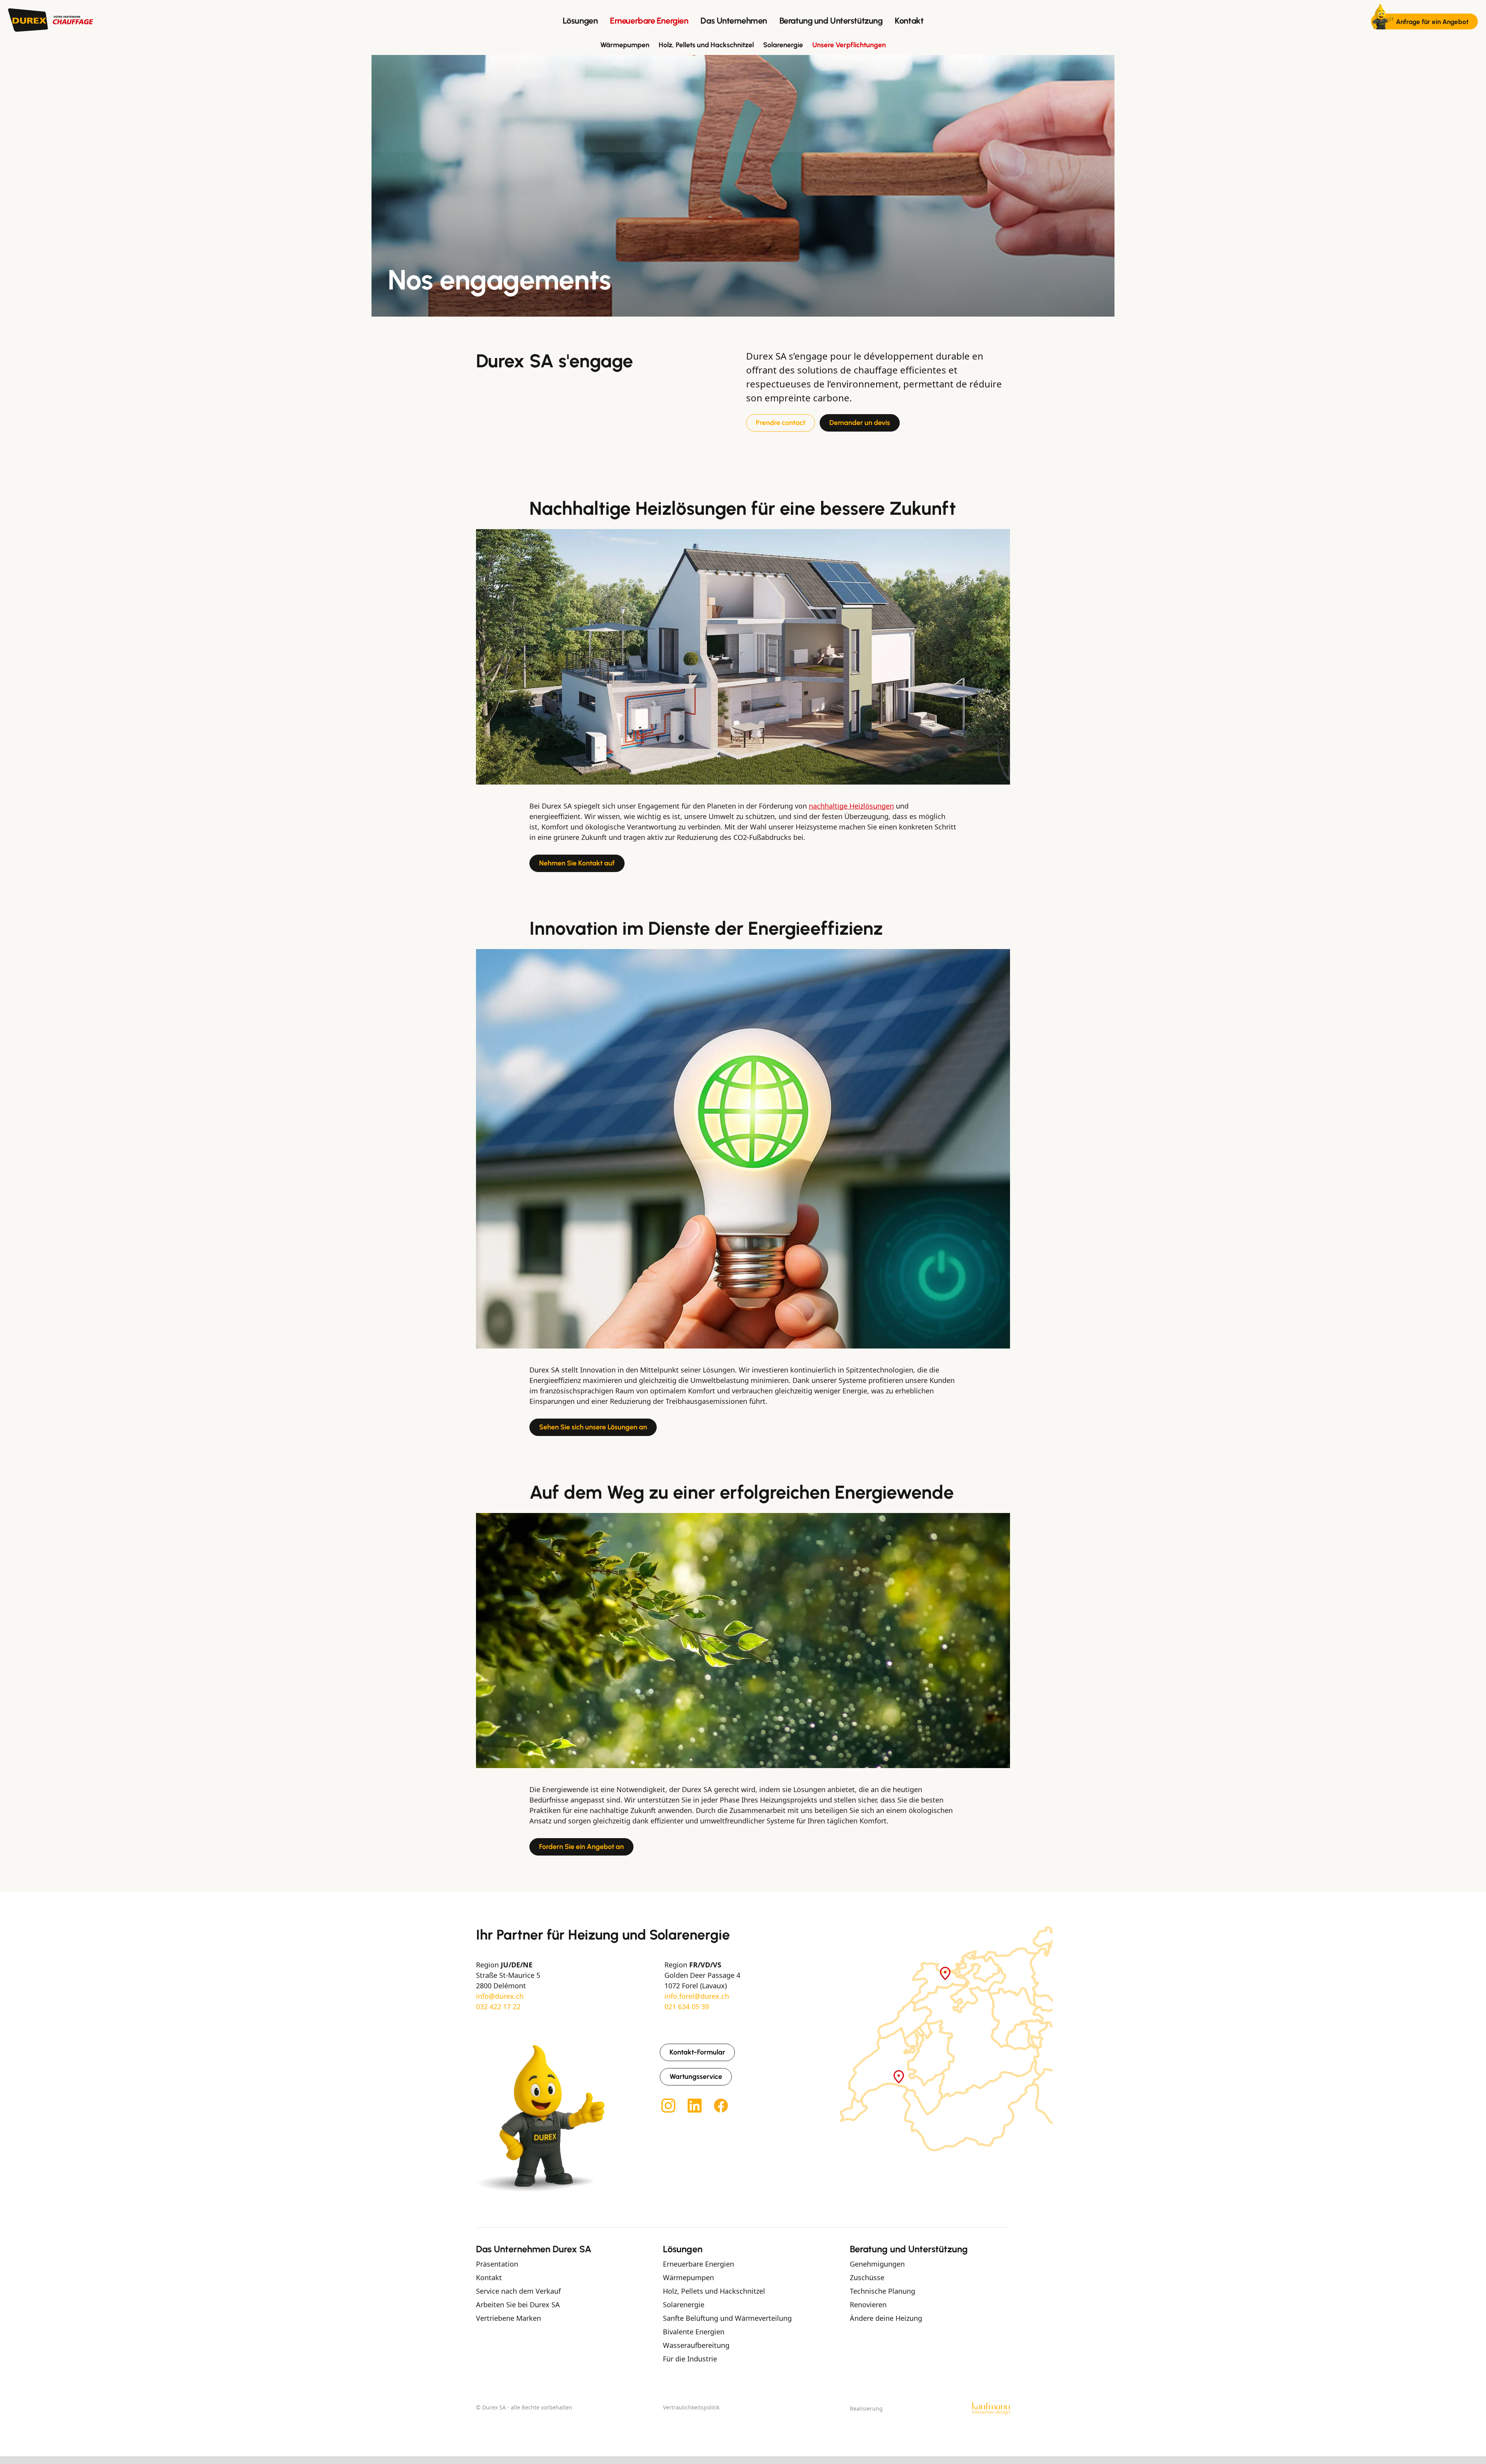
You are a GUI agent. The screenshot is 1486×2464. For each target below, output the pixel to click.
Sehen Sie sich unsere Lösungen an (593, 1427)
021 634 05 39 (687, 2006)
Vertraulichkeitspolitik (691, 2407)
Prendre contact (781, 423)
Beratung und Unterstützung (831, 21)
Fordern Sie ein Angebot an (581, 1847)
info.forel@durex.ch (697, 1996)
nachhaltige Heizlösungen (851, 806)
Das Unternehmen (734, 21)
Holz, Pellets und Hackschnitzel (706, 45)
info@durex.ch (500, 1996)
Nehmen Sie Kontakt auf (577, 863)
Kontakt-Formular (697, 2052)
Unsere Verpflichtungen (849, 45)
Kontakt (909, 21)
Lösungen (580, 21)
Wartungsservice (696, 2077)
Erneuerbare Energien (649, 21)
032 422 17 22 (498, 2006)
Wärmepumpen (625, 45)
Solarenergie (783, 45)
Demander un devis (860, 423)
